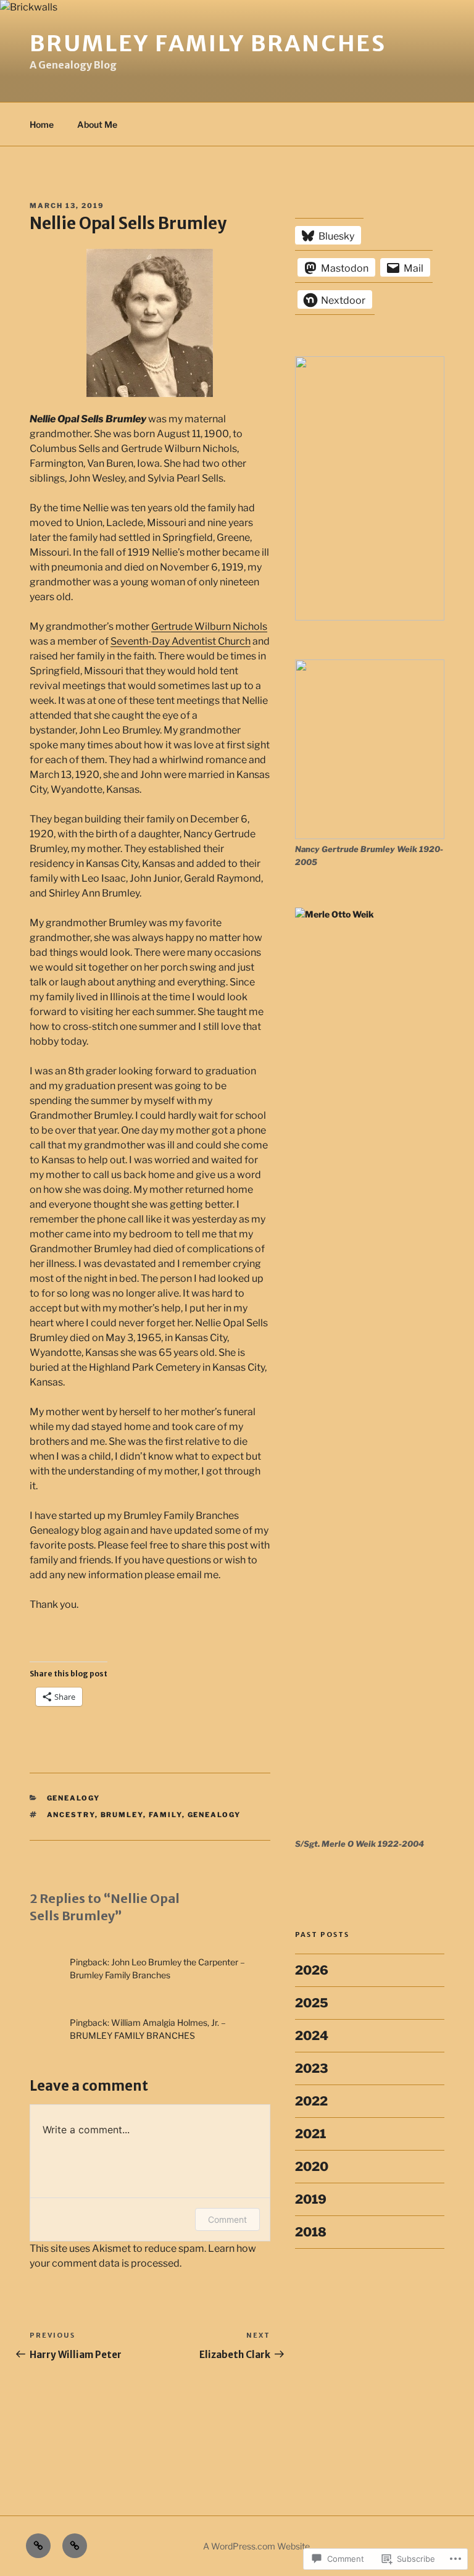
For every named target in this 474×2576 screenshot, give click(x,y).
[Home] (38, 2546)
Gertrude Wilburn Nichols (209, 626)
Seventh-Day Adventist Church (181, 641)
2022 (311, 2101)
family (165, 1815)
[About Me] (75, 2546)
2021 (310, 2134)
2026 (312, 1970)
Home (42, 124)
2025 (312, 2003)
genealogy (74, 1798)
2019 (311, 2199)
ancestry (71, 1815)
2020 (312, 2167)
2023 (312, 2068)
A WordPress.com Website (256, 2546)
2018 (311, 2232)
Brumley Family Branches (208, 44)
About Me (97, 124)
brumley (122, 1815)
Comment (227, 2219)
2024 (312, 2036)
